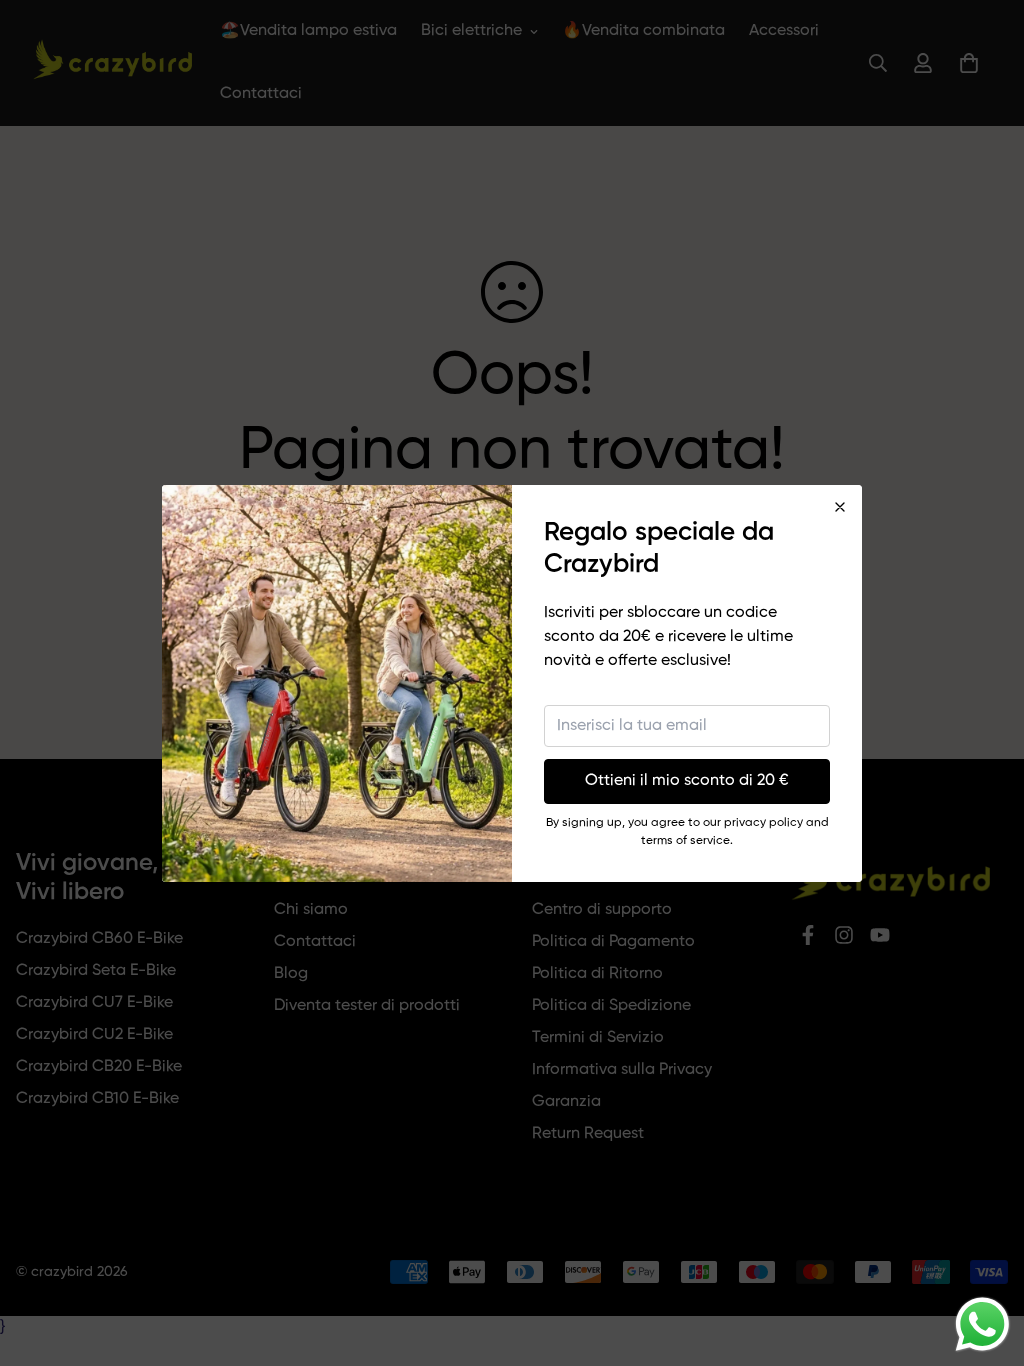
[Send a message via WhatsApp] (982, 1324)
